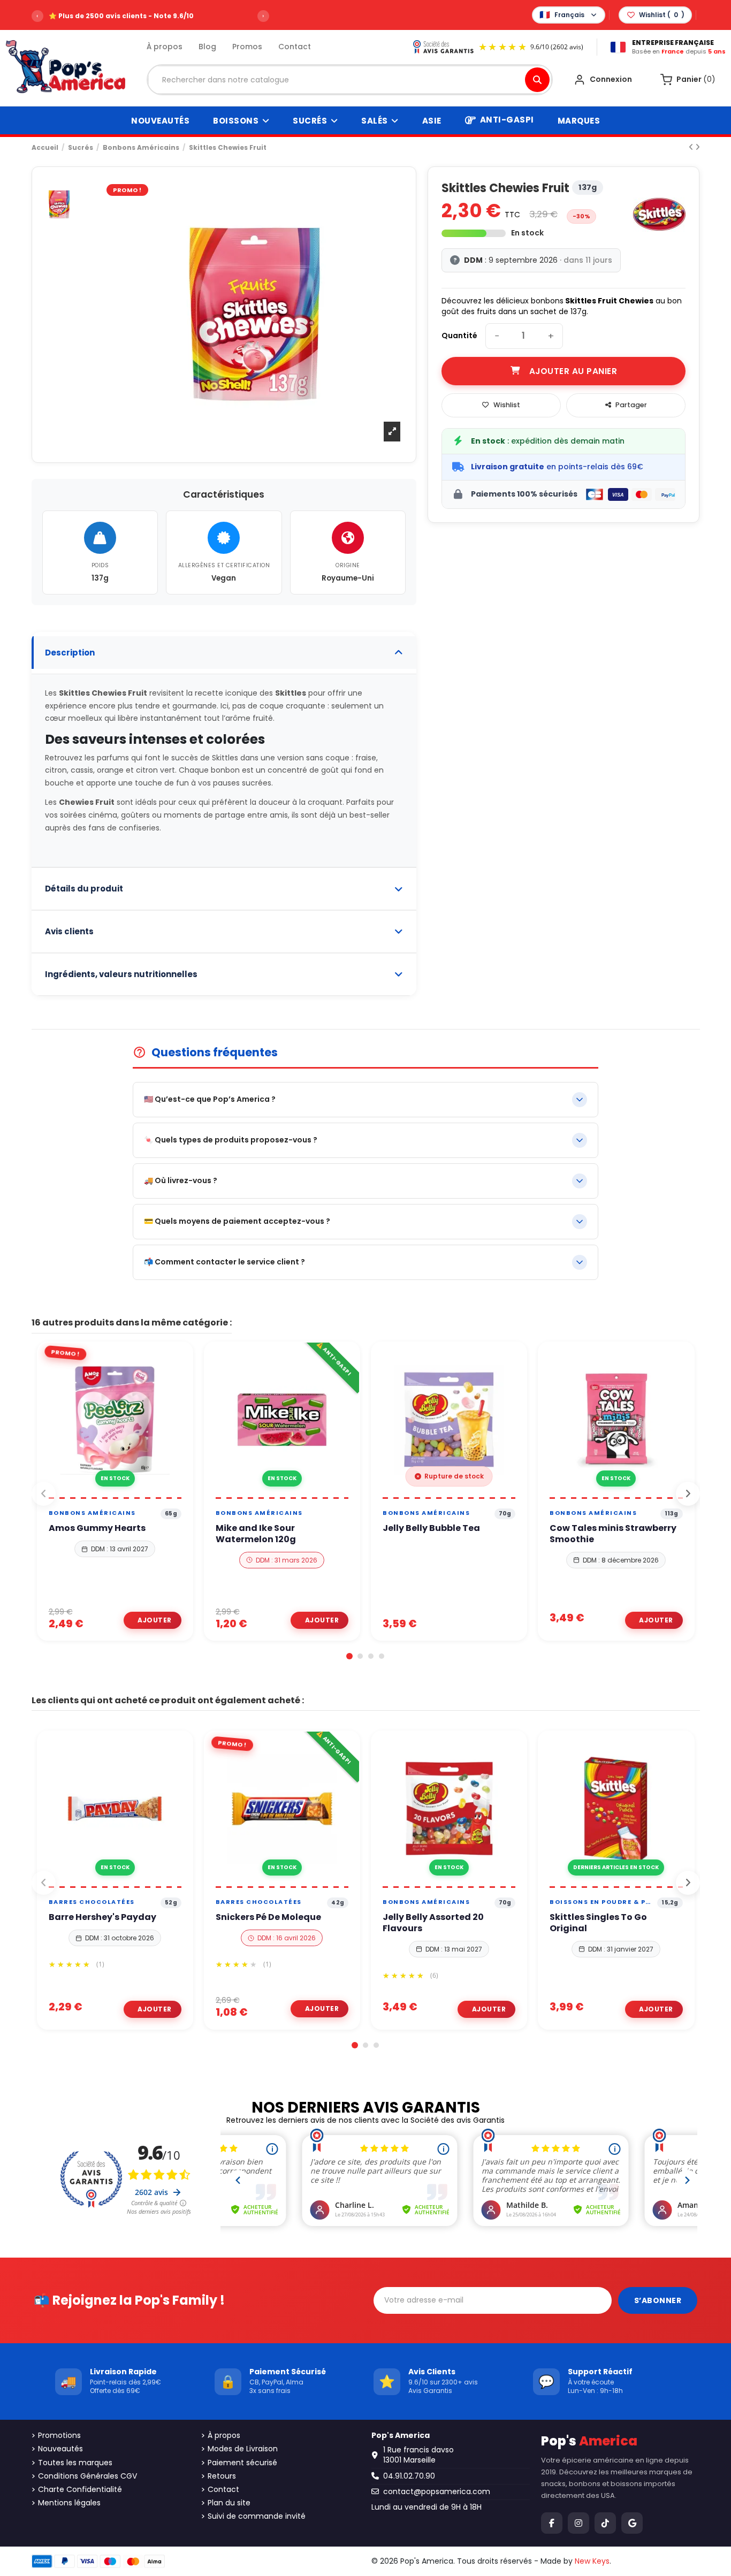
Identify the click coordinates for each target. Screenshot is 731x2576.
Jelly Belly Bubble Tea (431, 1529)
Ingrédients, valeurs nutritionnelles (121, 974)
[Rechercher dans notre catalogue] (537, 80)
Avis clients (69, 931)
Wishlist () (662, 15)
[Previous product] (692, 147)
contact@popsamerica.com (437, 2491)
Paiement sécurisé (242, 2463)
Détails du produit (84, 889)
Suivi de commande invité (257, 2516)
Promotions (59, 2436)
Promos (247, 47)
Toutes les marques (75, 2463)
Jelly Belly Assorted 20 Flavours (433, 1923)
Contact (295, 47)
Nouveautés (60, 2449)
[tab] (224, 653)
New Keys (592, 2561)
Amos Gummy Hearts (97, 1529)
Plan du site (229, 2503)
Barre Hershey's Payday (102, 1918)
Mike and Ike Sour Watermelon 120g (256, 1534)
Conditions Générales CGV (87, 2476)
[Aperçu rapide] (127, 1493)
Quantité (459, 336)
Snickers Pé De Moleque (268, 1918)
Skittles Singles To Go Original (598, 1923)
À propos (165, 47)
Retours (222, 2476)
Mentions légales (69, 2503)
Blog (207, 47)
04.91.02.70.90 (409, 2476)
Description (70, 653)
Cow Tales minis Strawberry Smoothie (613, 1534)
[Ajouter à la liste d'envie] (102, 1493)
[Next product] (698, 147)
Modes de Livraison (243, 2449)
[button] (349, 1656)
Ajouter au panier (573, 371)
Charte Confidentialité (80, 2490)
